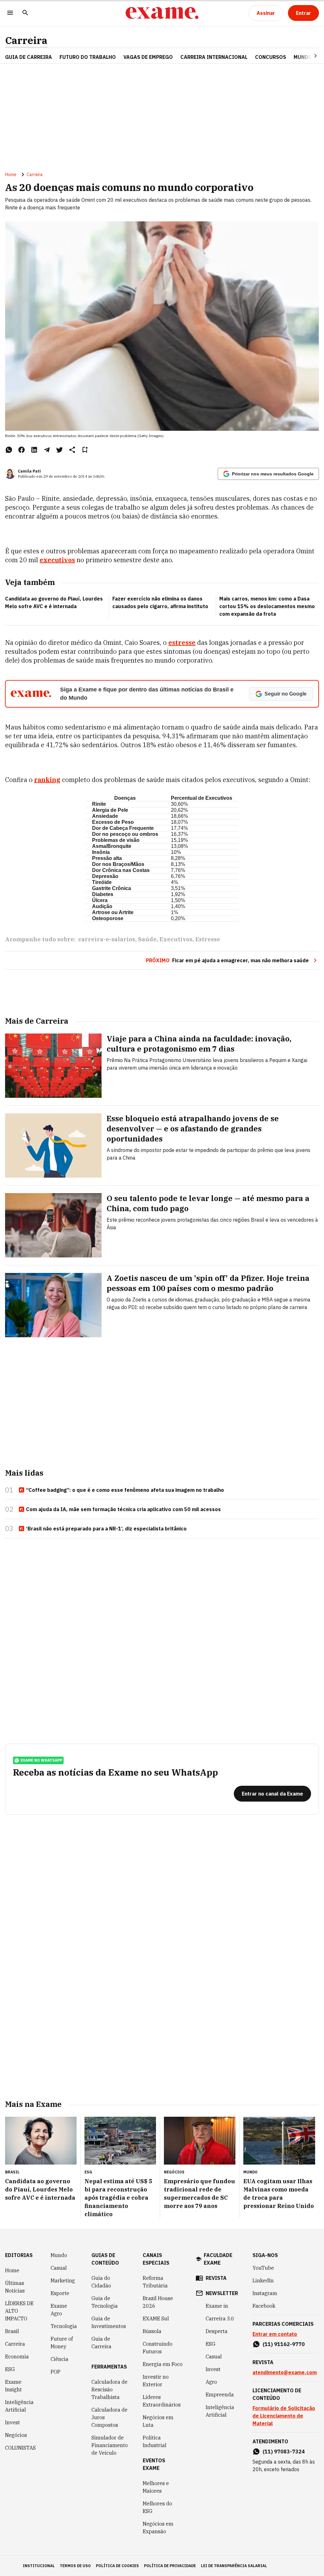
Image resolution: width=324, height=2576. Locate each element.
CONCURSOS (271, 57)
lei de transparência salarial (234, 2566)
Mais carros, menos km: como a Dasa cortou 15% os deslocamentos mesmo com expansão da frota (267, 606)
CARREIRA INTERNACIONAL (214, 57)
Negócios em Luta (158, 2421)
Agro (211, 2382)
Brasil (12, 2331)
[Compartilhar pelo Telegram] (47, 450)
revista (216, 2278)
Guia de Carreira (28, 57)
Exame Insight (13, 2386)
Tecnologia (64, 2326)
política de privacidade (170, 2566)
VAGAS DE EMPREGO (148, 57)
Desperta (217, 2331)
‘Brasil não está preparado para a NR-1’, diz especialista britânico (106, 1529)
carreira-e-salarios (107, 939)
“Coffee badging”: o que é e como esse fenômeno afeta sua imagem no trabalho (125, 1490)
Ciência (59, 2359)
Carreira (26, 40)
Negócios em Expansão (158, 2528)
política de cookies (117, 2566)
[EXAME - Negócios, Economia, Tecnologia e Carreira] (162, 13)
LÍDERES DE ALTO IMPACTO (19, 2311)
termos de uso (75, 2566)
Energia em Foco (163, 2364)
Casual (59, 2268)
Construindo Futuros (158, 2348)
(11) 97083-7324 (284, 2452)
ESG (10, 2369)
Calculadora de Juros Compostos (109, 2417)
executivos (57, 560)
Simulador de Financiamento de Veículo (110, 2445)
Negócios (16, 2435)
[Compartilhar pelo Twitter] (59, 450)
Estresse (208, 939)
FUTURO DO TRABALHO (88, 57)
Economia (17, 2357)
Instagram (265, 2293)
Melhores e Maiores (156, 2487)
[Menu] (10, 13)
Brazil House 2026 (158, 2302)
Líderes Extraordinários (162, 2401)
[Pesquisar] (25, 13)
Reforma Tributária (155, 2282)
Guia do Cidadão (101, 2282)
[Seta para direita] (308, 56)
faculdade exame (218, 2259)
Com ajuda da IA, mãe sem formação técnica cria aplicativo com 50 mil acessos (123, 1509)
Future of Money (62, 2343)
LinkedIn (263, 2280)
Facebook (264, 2306)
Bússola (152, 2331)
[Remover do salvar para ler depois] (85, 450)
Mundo (59, 2255)
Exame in (217, 2306)
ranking (47, 780)
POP (56, 2372)
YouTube (263, 2268)
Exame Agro (59, 2310)
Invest (12, 2422)
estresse (182, 642)
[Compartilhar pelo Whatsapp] (9, 450)
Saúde (147, 939)
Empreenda (220, 2395)
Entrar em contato (275, 2334)
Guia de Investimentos (109, 2322)
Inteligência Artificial (19, 2406)
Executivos (176, 939)
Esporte (60, 2293)
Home (11, 175)
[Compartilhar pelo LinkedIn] (34, 450)
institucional (39, 2566)
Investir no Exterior (156, 2381)
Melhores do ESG (157, 2507)
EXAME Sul (156, 2318)
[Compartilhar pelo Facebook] (22, 450)
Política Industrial (155, 2441)
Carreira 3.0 (220, 2318)
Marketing (63, 2280)
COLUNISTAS (20, 2448)
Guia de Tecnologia (105, 2302)
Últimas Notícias (15, 2287)
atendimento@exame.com (285, 2372)
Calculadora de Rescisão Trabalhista (109, 2389)
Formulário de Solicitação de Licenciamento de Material (284, 2416)
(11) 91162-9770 (284, 2344)
